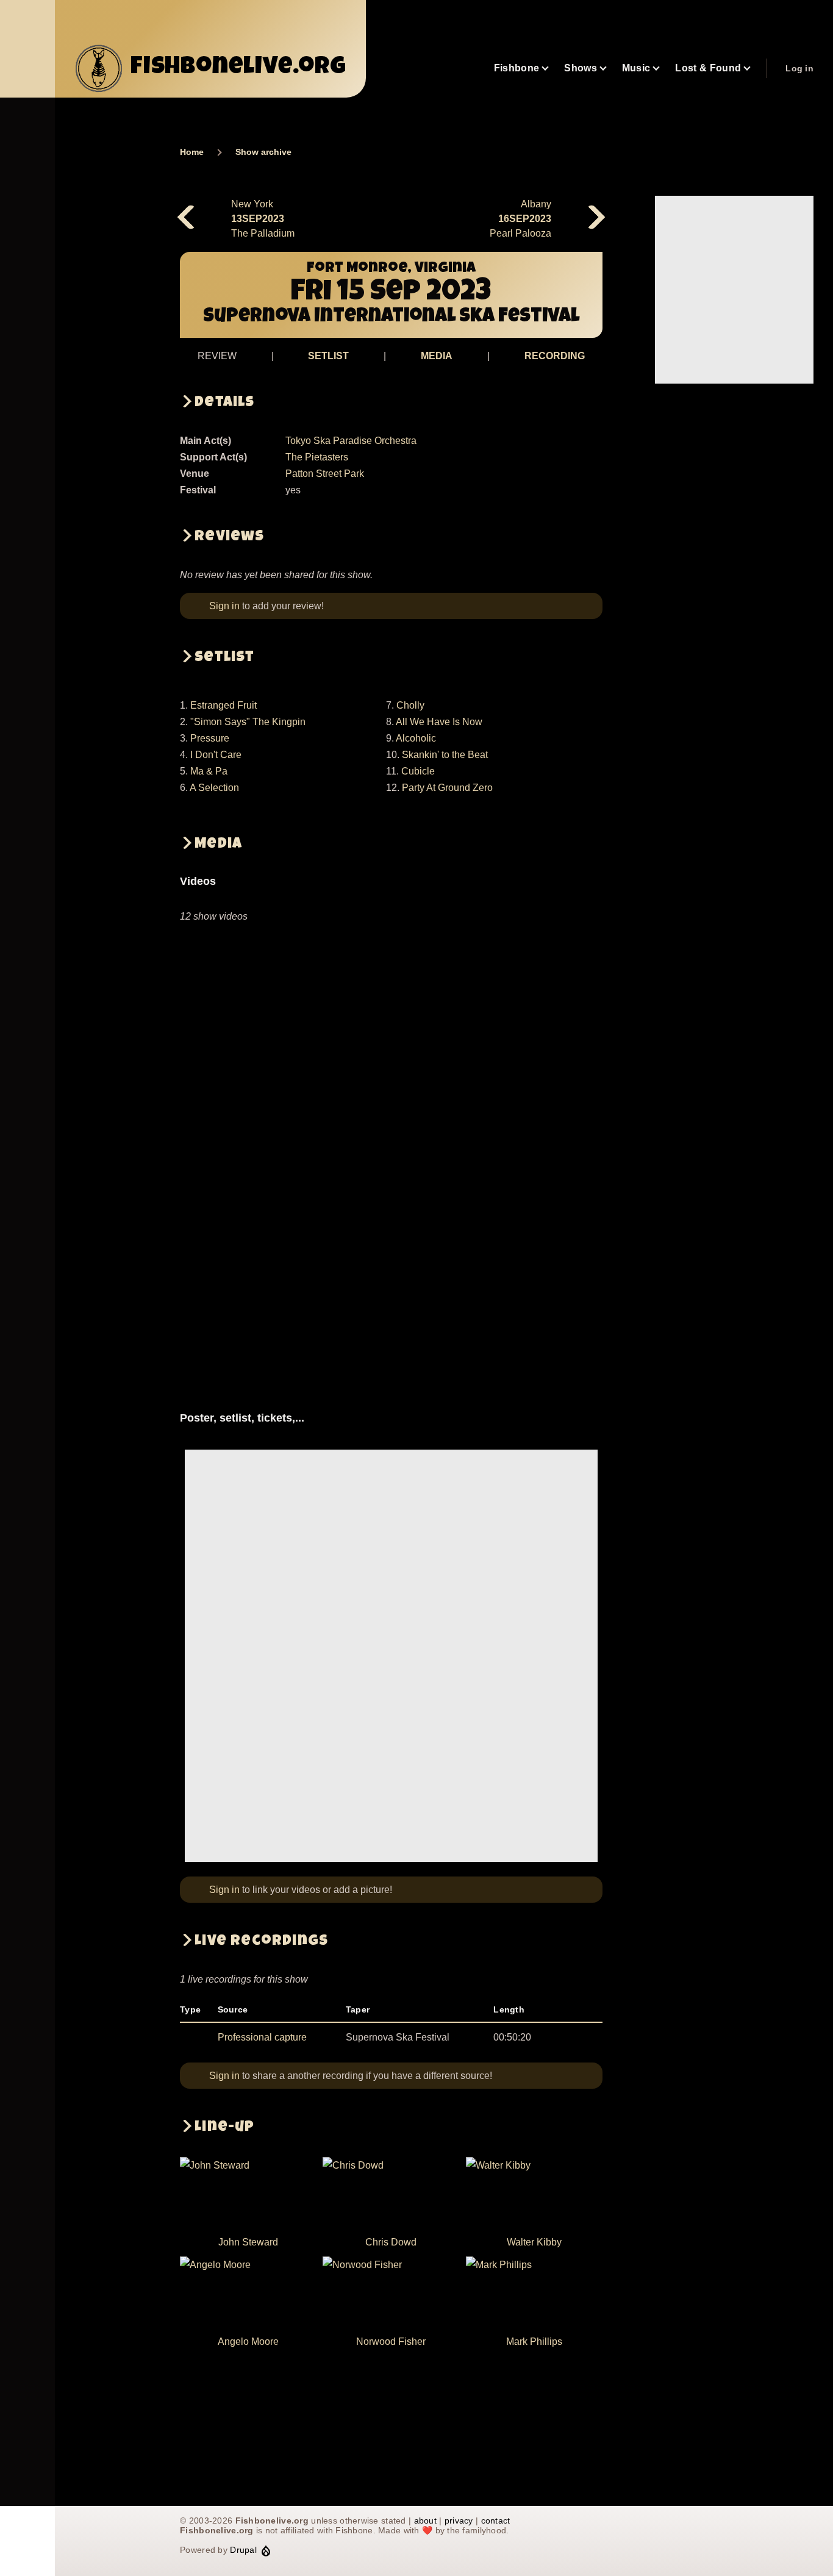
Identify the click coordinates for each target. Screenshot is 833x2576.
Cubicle (418, 771)
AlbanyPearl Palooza (520, 219)
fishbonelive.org (238, 68)
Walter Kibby (534, 2242)
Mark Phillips (534, 2342)
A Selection (214, 788)
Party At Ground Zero (447, 788)
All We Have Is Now (439, 722)
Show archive (263, 152)
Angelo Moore (248, 2342)
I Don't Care (216, 755)
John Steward (248, 2242)
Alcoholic (416, 738)
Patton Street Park (325, 474)
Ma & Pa (209, 771)
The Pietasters (317, 457)
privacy (459, 2521)
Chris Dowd (391, 2242)
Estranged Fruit (223, 705)
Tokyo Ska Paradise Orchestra (351, 441)
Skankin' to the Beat (445, 755)
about (425, 2521)
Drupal (243, 2550)
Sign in (224, 606)
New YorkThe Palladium (263, 219)
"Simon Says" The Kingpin (248, 722)
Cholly (410, 705)
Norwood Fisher (391, 2342)
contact (496, 2521)
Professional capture (262, 2037)
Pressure (210, 738)
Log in (799, 68)
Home (192, 152)
